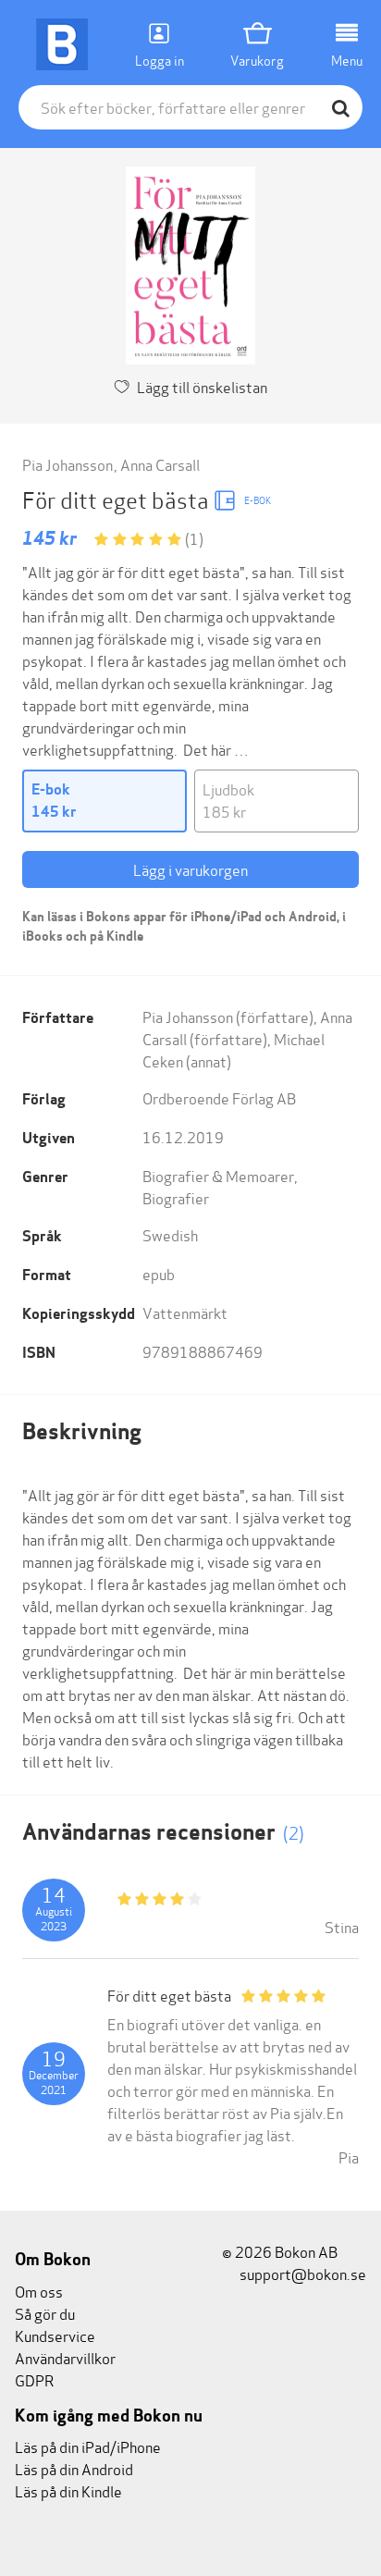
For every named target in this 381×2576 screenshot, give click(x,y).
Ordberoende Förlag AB (219, 1097)
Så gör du (45, 2313)
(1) (194, 538)
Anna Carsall (160, 464)
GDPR (34, 2379)
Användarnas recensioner (163, 1832)
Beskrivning (82, 1431)
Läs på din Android (74, 2468)
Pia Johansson (68, 464)
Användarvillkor (65, 2357)
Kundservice (55, 2335)
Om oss (39, 2291)
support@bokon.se (301, 2273)
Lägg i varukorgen (190, 869)
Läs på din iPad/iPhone (88, 2446)
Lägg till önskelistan (202, 386)
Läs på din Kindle (68, 2490)
